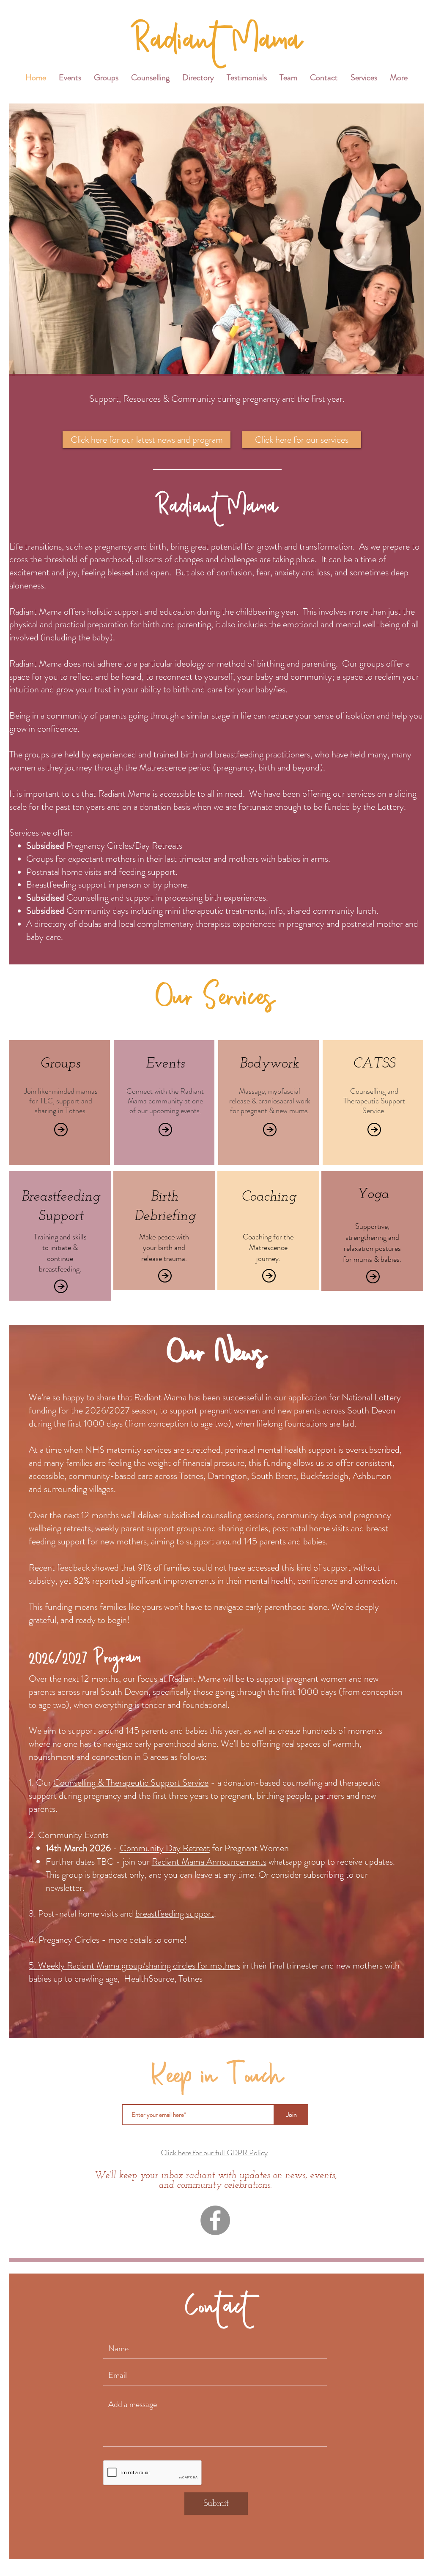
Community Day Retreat (165, 1848)
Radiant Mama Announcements (209, 1861)
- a (216, 1782)
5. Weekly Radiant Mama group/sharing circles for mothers (134, 1965)
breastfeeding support (175, 1913)
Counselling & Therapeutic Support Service (131, 1782)
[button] (364, 78)
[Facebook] (215, 2220)
